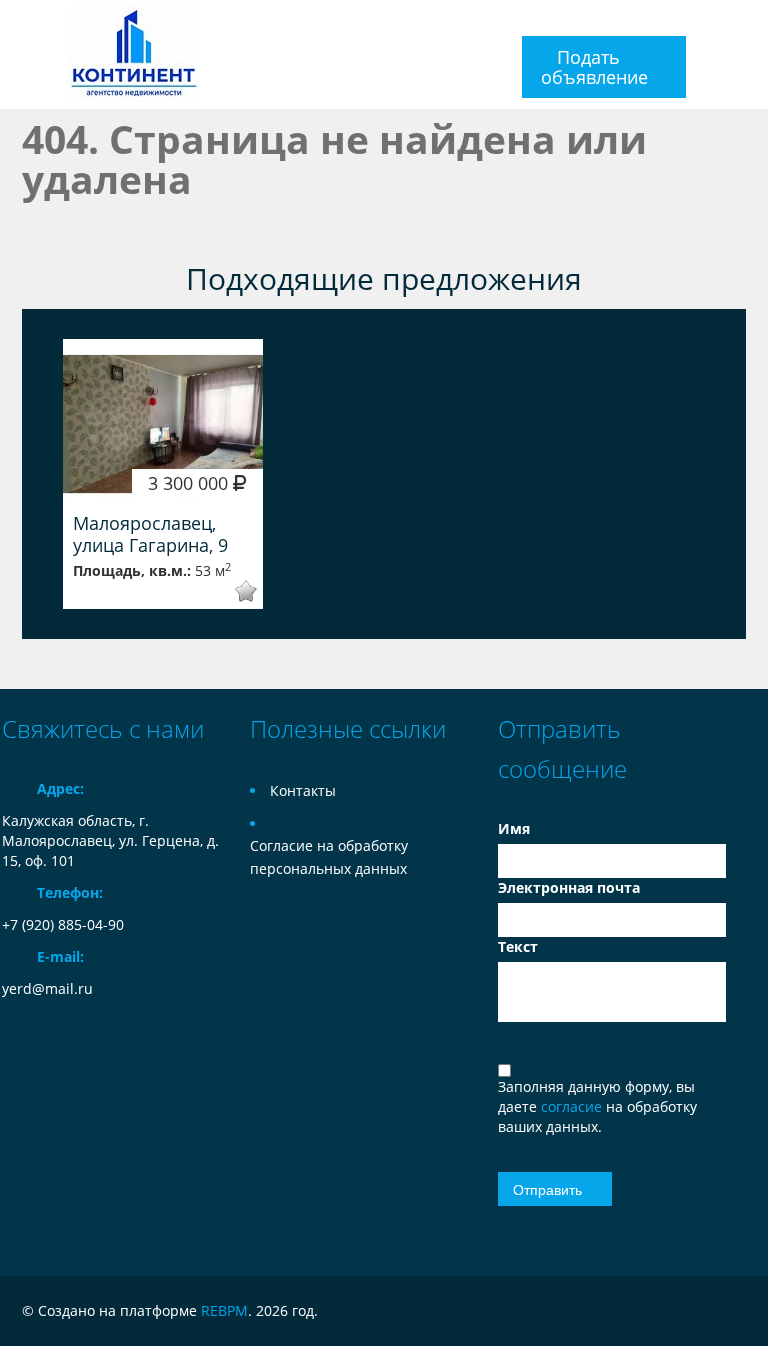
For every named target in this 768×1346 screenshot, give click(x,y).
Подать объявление (594, 67)
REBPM (224, 1310)
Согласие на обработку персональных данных (329, 857)
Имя (514, 828)
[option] (163, 474)
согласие (573, 1106)
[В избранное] (232, 591)
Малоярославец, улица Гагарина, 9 (150, 534)
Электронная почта (569, 887)
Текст (518, 946)
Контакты (303, 790)
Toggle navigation (19, 54)
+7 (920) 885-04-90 (63, 924)
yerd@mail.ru (47, 988)
